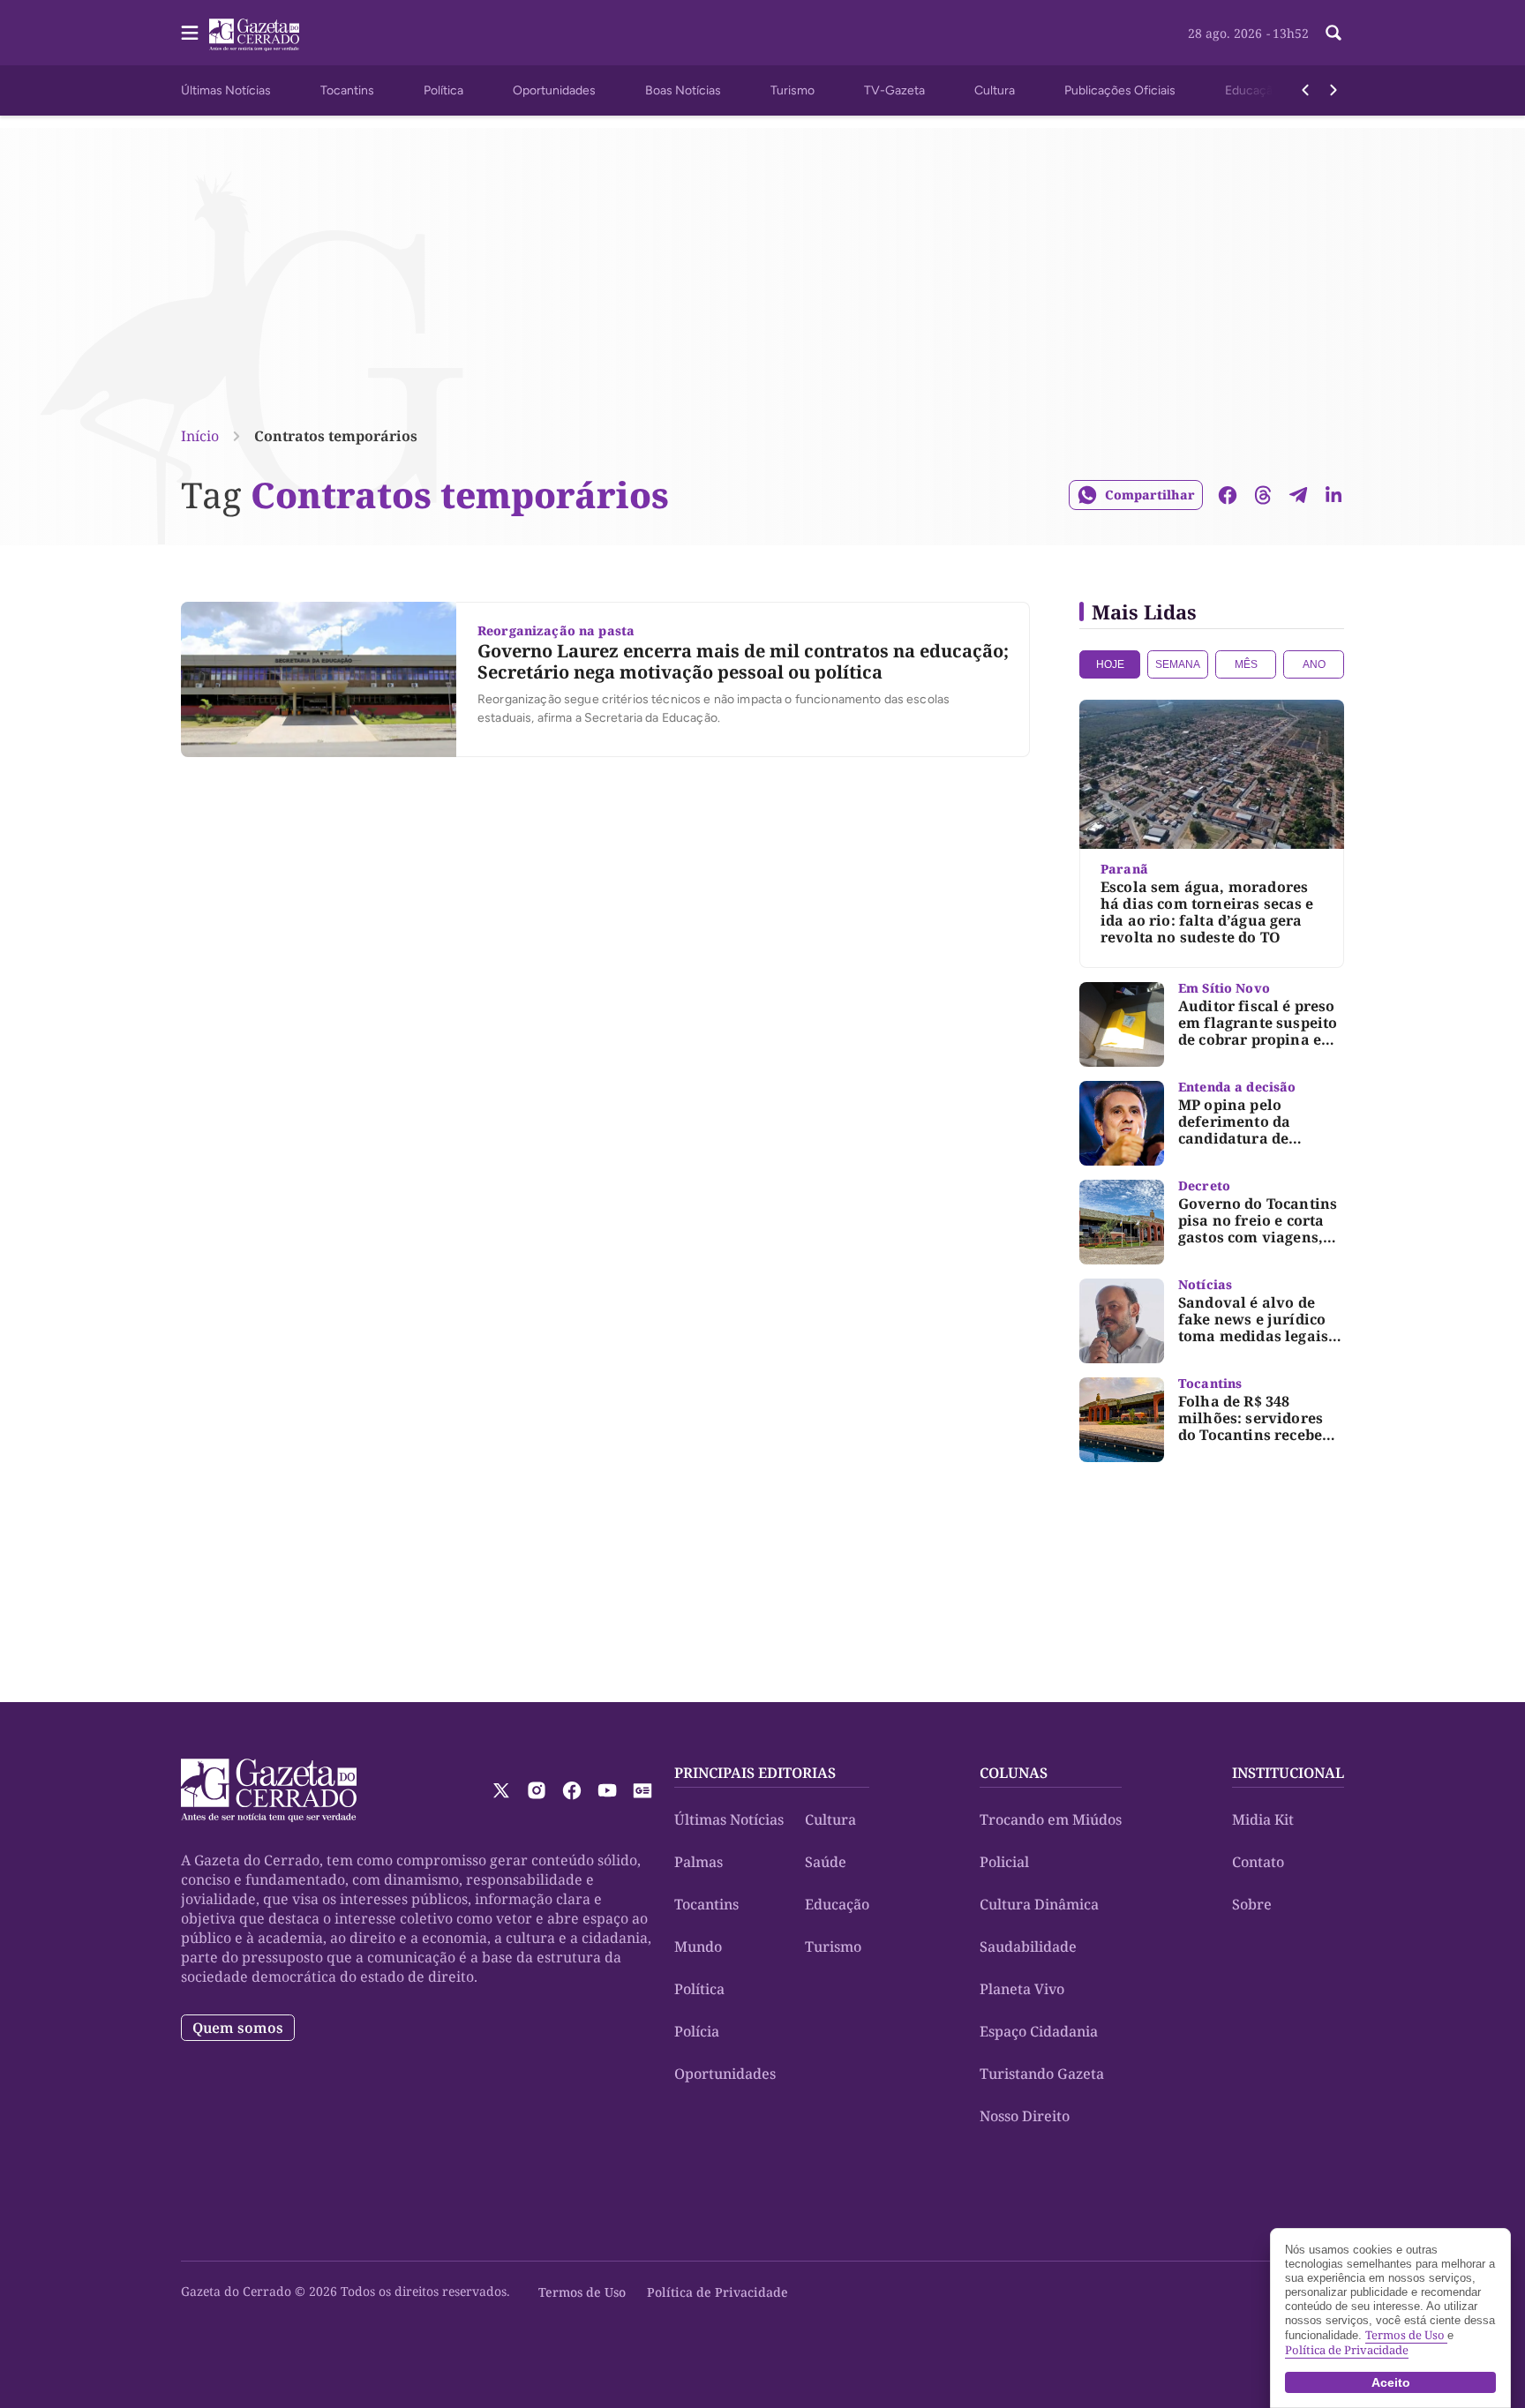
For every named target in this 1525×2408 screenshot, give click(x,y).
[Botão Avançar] (1333, 90)
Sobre (1252, 1904)
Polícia (697, 2031)
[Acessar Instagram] (537, 1790)
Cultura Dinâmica (1039, 1904)
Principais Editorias (755, 1773)
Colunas (1014, 1773)
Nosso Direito (1025, 2116)
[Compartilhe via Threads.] (1263, 495)
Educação (1252, 90)
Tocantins (347, 90)
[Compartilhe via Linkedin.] (1333, 495)
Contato (1258, 1862)
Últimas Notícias (226, 90)
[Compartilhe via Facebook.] (1228, 495)
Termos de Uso (582, 2292)
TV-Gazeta (894, 90)
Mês (1246, 664)
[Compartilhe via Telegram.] (1298, 495)
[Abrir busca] (1333, 33)
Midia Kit (1263, 1819)
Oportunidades (554, 90)
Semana (1178, 664)
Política (443, 90)
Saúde (826, 1862)
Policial (1004, 1862)
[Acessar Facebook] (572, 1790)
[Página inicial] (269, 1790)
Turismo (793, 90)
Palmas (699, 1862)
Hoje (1110, 664)
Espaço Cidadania (1039, 2031)
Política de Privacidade (717, 2292)
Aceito (1391, 2382)
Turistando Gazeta (1042, 2074)
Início (200, 436)
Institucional (1288, 1773)
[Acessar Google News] (642, 1790)
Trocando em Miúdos (1051, 1819)
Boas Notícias (683, 90)
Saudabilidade (1028, 1947)
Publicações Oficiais (1120, 90)
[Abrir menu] (190, 33)
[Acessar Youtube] (607, 1790)
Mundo (698, 1947)
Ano (1314, 664)
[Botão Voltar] (1305, 90)
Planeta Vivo (1022, 1989)
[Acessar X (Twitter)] (501, 1790)
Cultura (995, 90)
